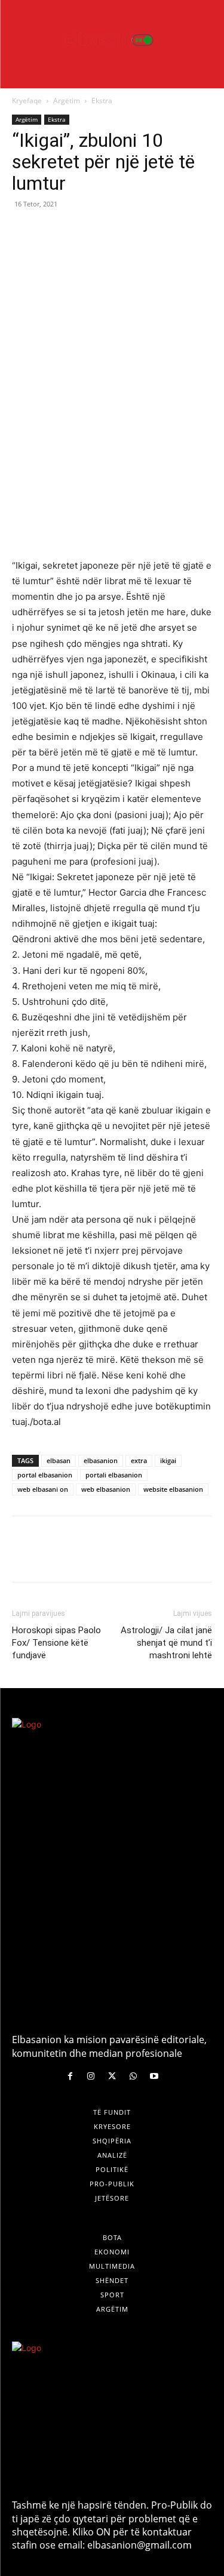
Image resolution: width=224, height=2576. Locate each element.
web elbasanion (106, 1489)
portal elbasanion (45, 1475)
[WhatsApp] (106, 231)
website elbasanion (173, 1489)
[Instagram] (91, 2076)
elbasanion (101, 1460)
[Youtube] (154, 2076)
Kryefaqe (27, 101)
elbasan (59, 1460)
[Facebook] (24, 231)
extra (139, 1460)
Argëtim (67, 101)
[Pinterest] (79, 231)
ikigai (168, 1460)
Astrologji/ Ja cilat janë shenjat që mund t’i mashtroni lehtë (166, 1643)
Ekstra (102, 101)
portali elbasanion (114, 1475)
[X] (51, 231)
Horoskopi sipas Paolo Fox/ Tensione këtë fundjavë (56, 1643)
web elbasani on (43, 1489)
